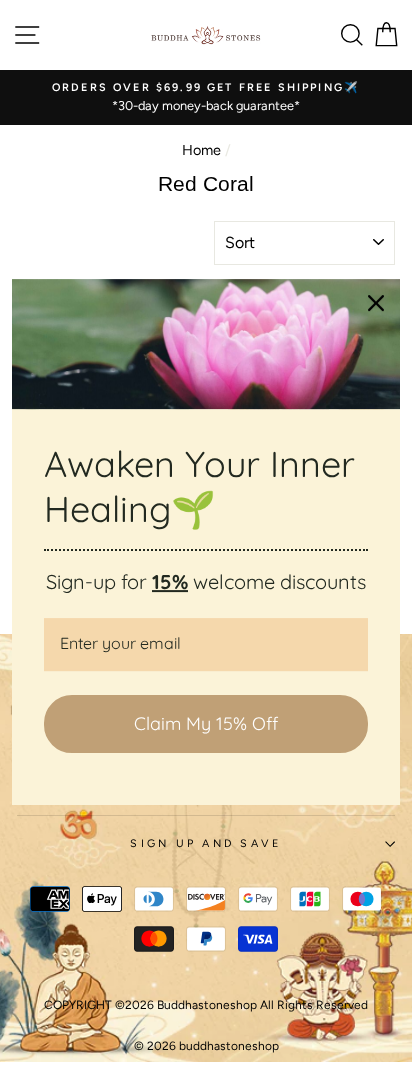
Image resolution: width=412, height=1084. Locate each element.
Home (201, 150)
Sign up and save (205, 843)
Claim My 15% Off (206, 723)
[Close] (376, 303)
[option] (206, 97)
